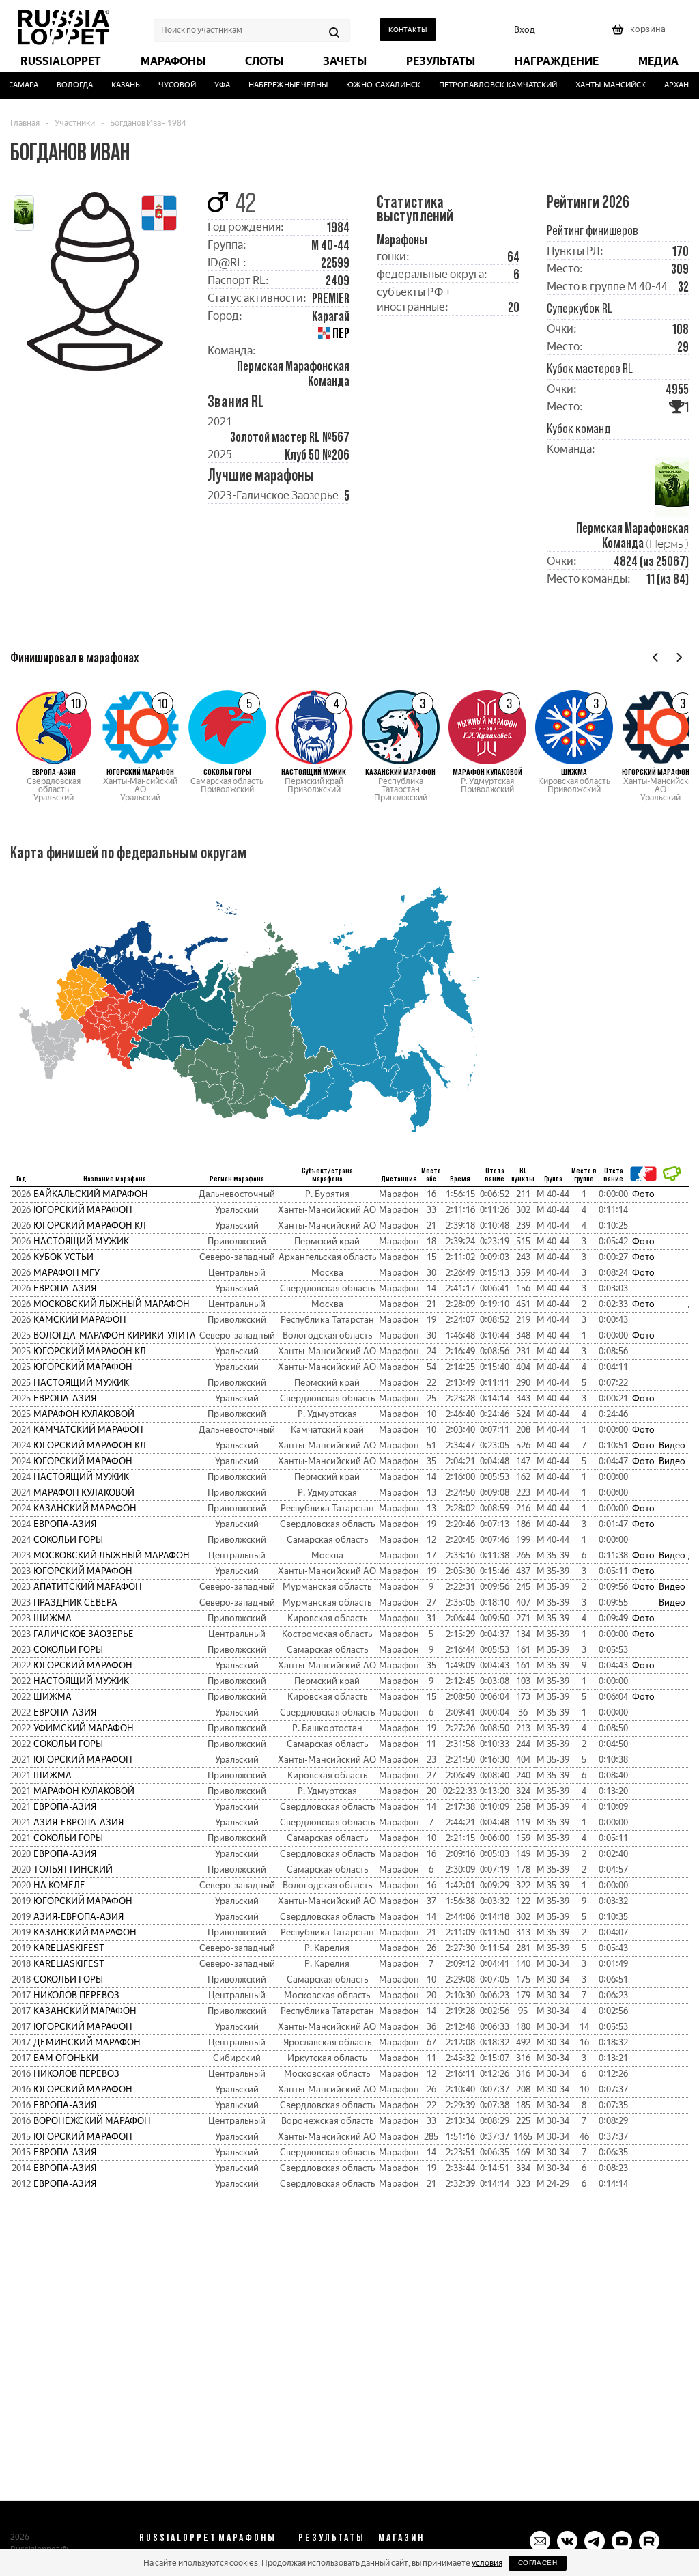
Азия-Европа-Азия (79, 1822)
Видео (672, 1445)
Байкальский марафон (91, 1194)
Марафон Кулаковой (84, 1414)
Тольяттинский (73, 1870)
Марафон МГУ (67, 1273)
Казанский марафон (85, 1508)
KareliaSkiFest (69, 1948)
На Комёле (59, 1885)
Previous (656, 657)
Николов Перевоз (76, 1995)
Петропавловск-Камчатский (482, 85)
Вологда (60, 85)
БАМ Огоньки (66, 2058)
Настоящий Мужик (81, 1241)
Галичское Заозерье (84, 1634)
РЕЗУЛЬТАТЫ (332, 2537)
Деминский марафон (87, 2042)
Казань (111, 85)
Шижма (53, 1618)
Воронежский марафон (92, 2121)
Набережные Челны (273, 85)
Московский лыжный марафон (112, 1304)
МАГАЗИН (401, 2537)
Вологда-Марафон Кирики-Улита (115, 1335)
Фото (643, 1194)
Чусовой (162, 85)
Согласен (538, 2563)
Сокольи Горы (68, 1540)
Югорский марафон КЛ (90, 1226)
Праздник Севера (75, 1602)
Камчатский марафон (88, 1430)
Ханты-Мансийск (595, 85)
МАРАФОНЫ (247, 2537)
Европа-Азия (65, 1288)
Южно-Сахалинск (368, 85)
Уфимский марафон (84, 1728)
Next (679, 657)
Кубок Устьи (63, 1257)
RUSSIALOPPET (178, 2537)
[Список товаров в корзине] (640, 34)
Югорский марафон (83, 1210)
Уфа (207, 85)
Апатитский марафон (88, 1587)
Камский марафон (80, 1320)
